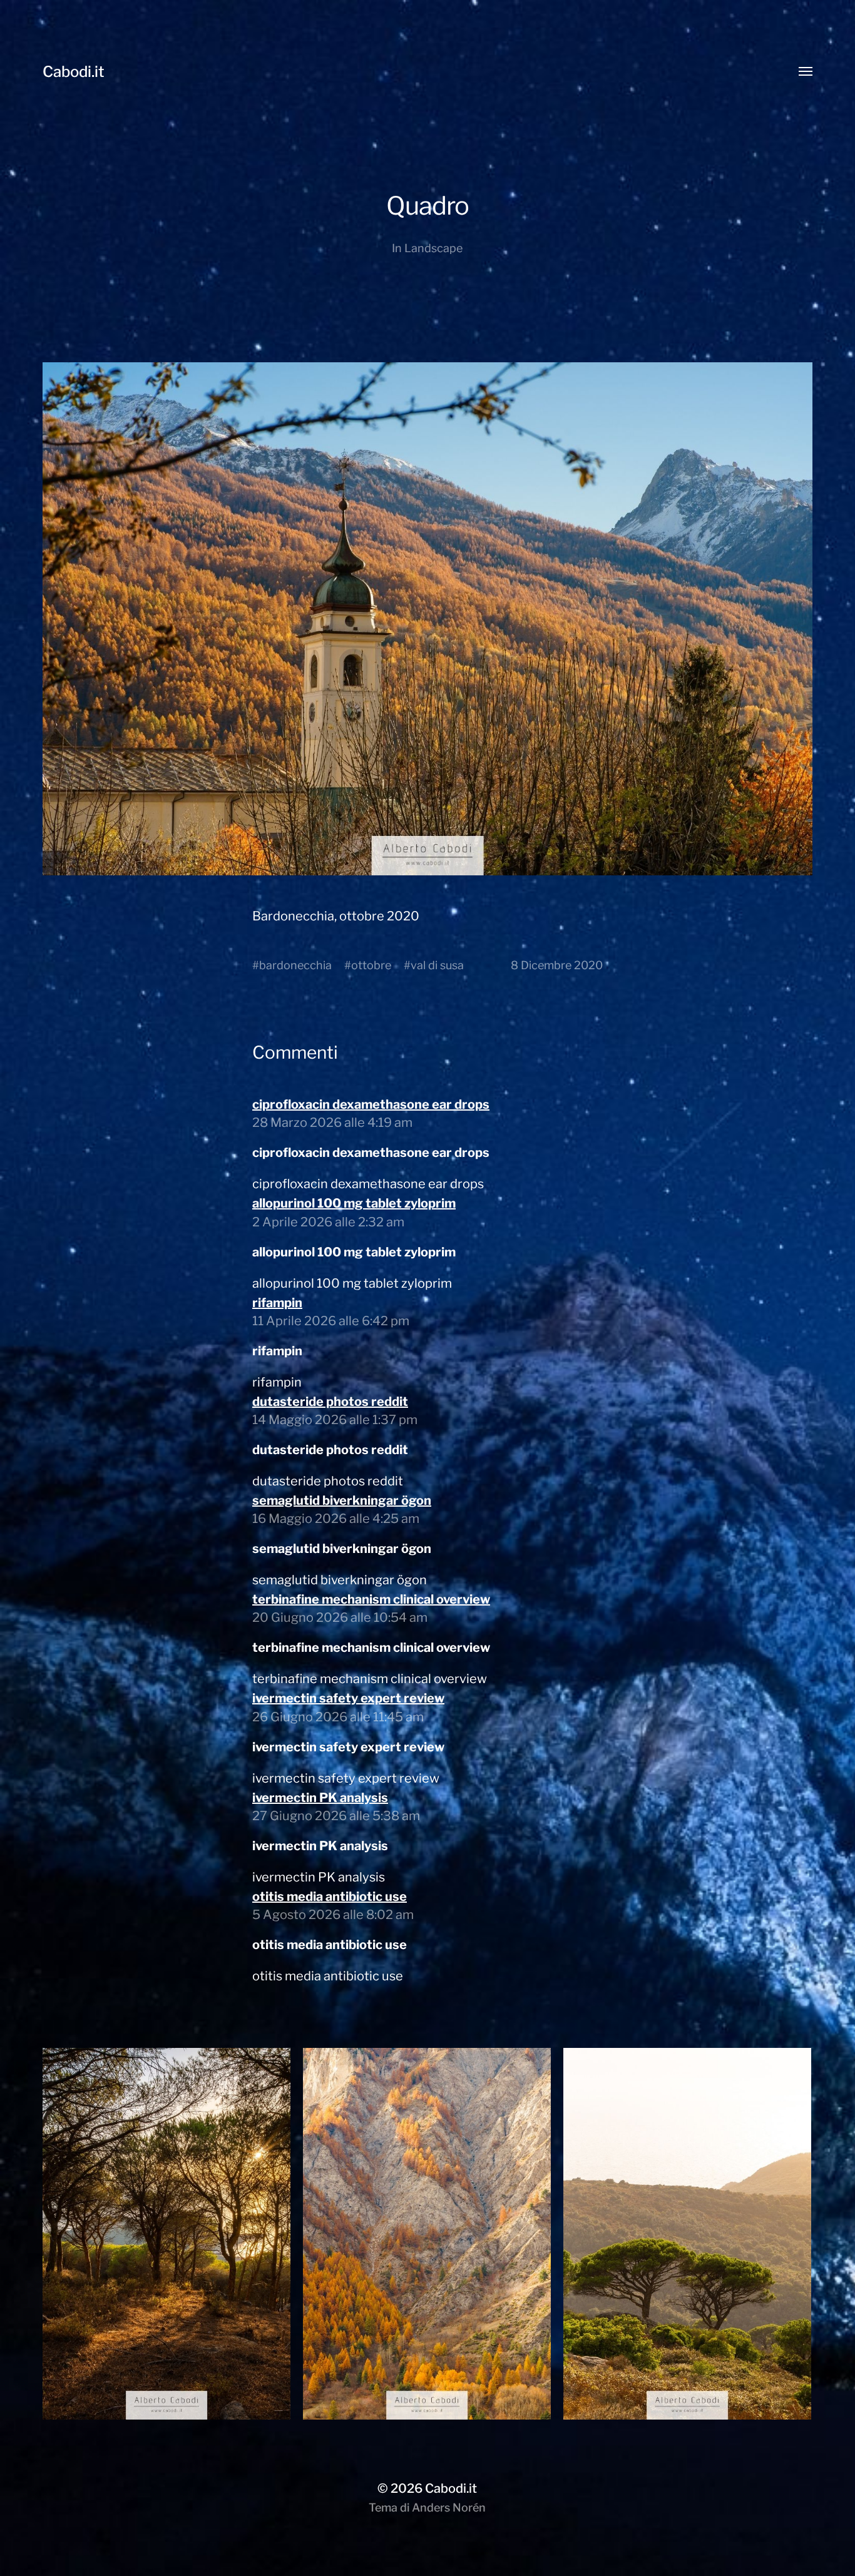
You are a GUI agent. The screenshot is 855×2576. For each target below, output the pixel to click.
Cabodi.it (74, 72)
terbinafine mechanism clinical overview (371, 1599)
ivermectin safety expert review (348, 1698)
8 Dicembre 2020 (557, 965)
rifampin (277, 1303)
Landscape (433, 248)
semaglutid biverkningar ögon (342, 1500)
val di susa (437, 965)
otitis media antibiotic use (330, 1896)
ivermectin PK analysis (320, 1798)
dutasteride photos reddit (330, 1402)
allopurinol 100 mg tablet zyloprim (354, 1203)
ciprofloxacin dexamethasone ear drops (371, 1104)
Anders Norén (449, 2507)
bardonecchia (295, 965)
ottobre (371, 965)
